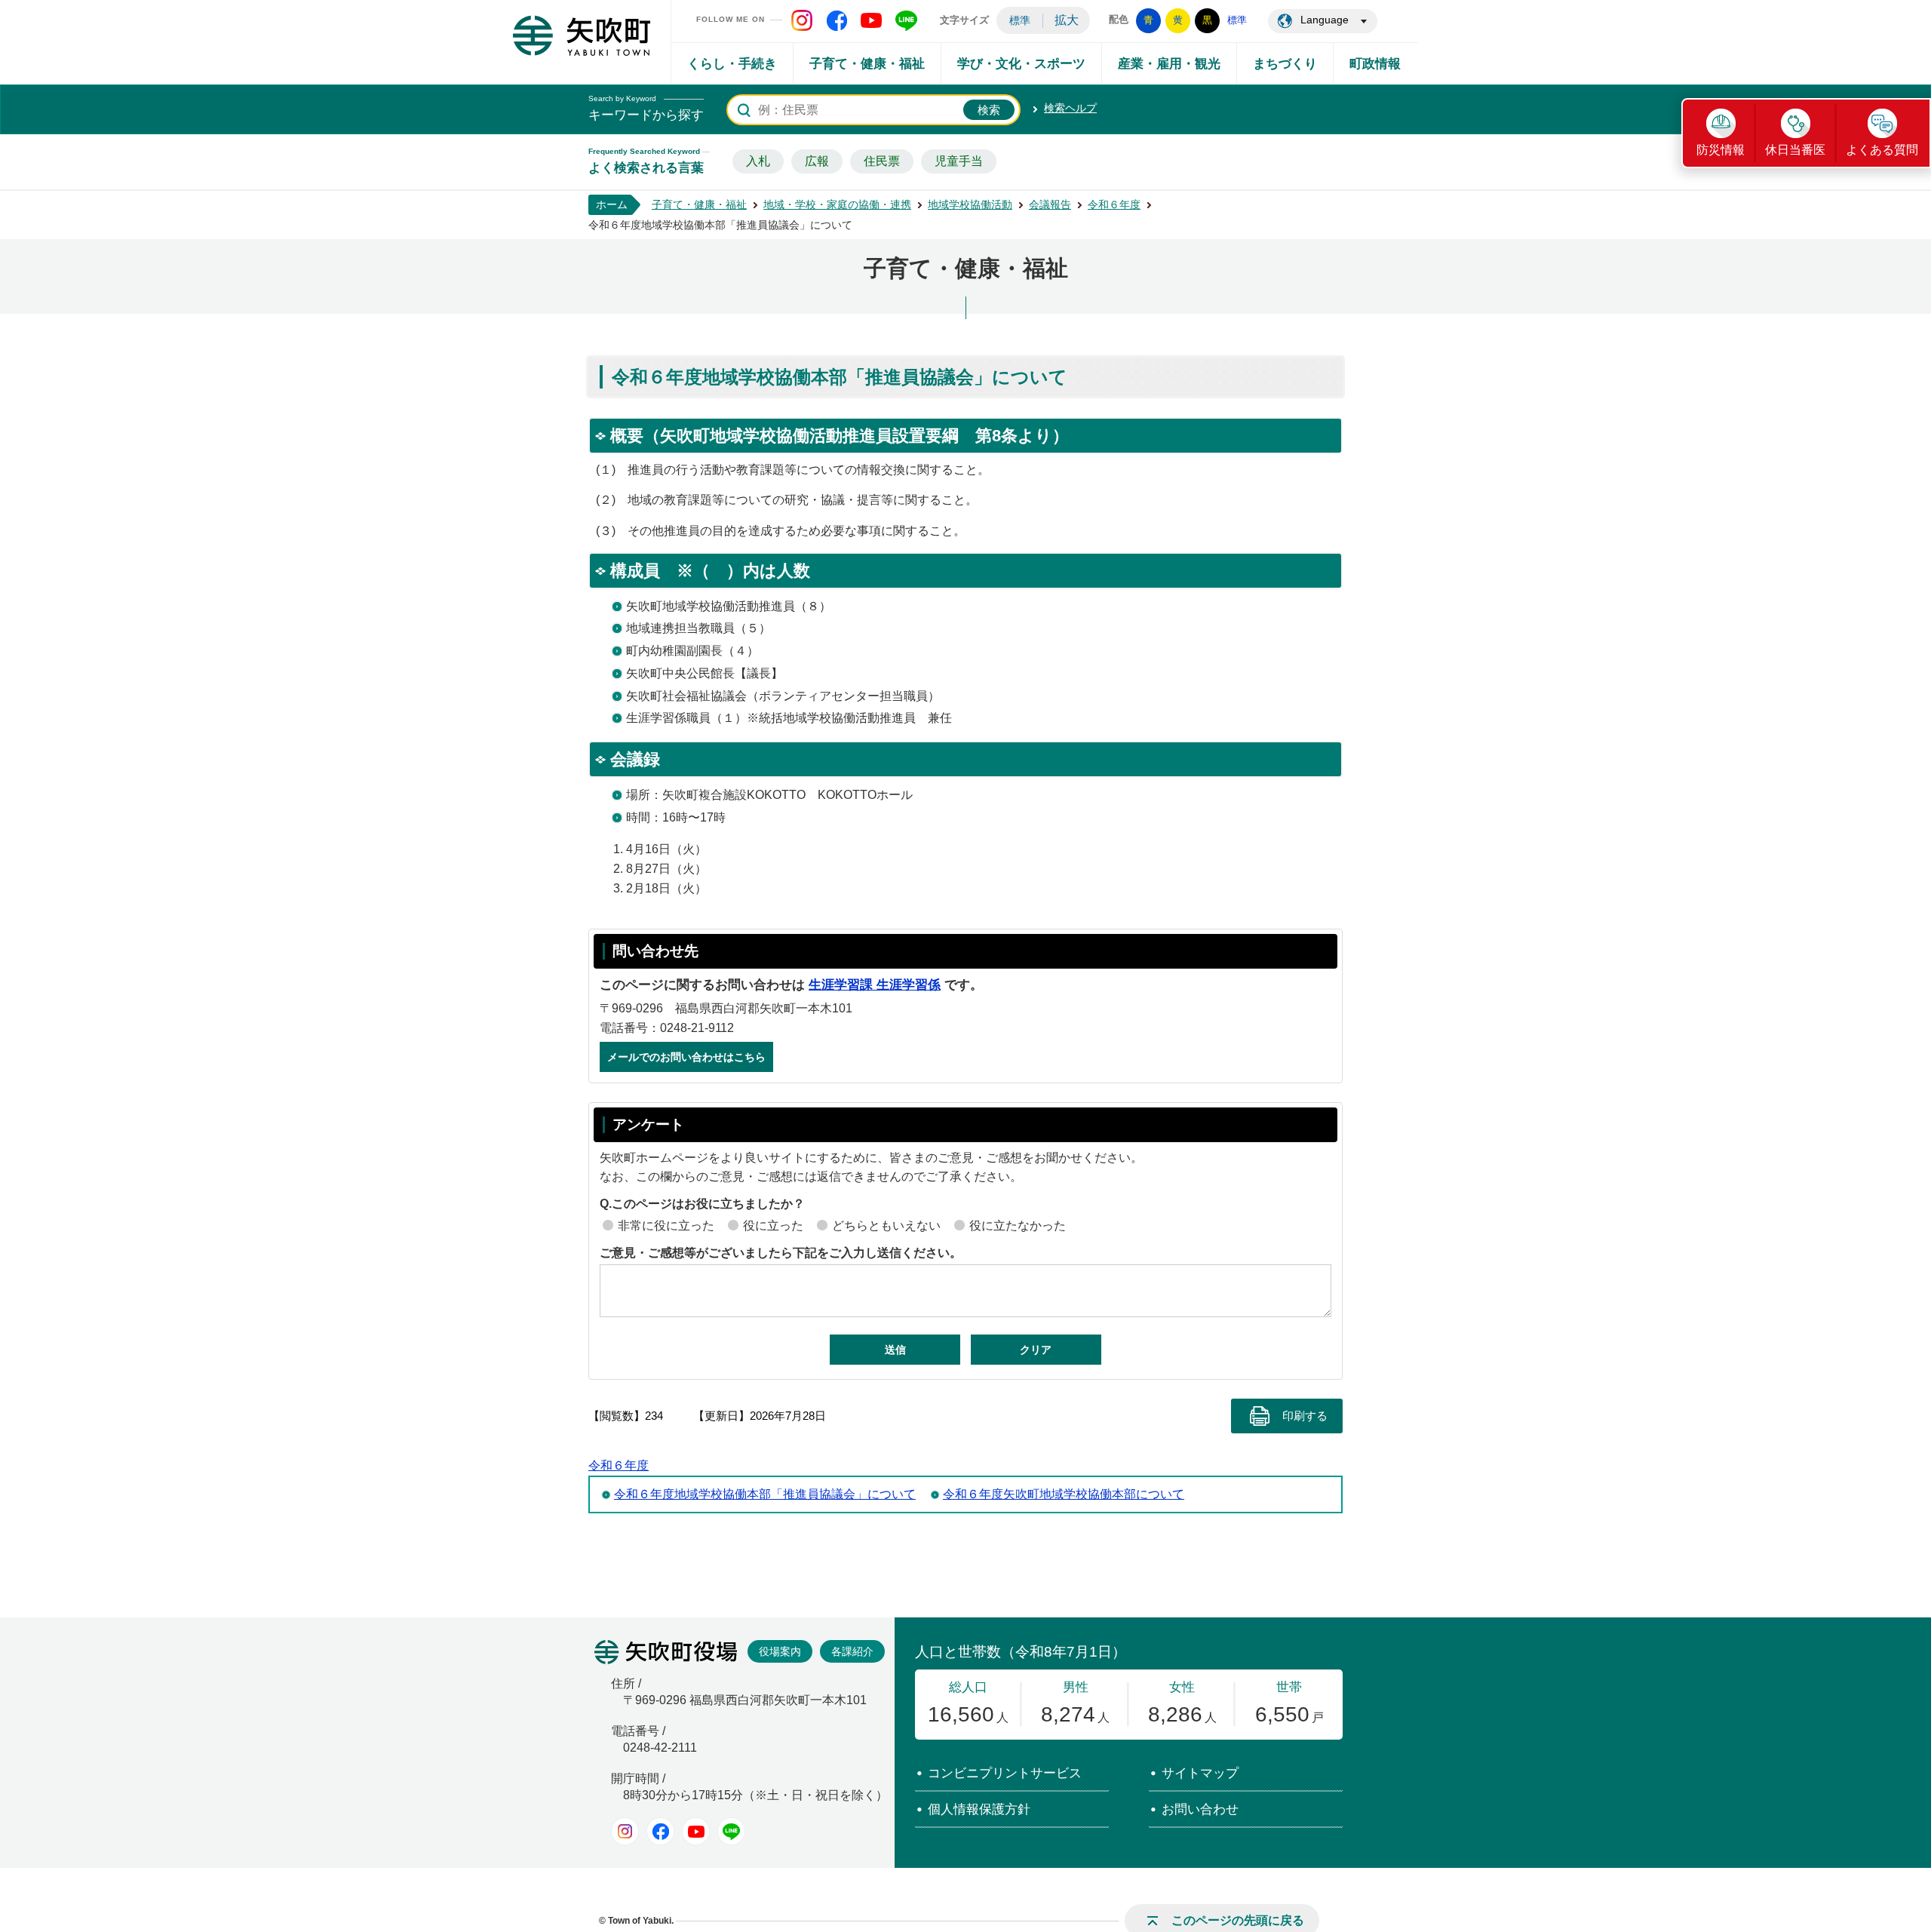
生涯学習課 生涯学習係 (875, 985)
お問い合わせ (1200, 1809)
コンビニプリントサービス (1005, 1773)
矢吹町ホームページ (582, 35)
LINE (731, 1831)
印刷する (1305, 1416)
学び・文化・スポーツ (1021, 64)
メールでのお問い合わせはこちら (686, 1057)
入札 (758, 161)
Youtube (696, 1831)
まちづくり (1285, 64)
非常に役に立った (666, 1226)
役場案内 (780, 1651)
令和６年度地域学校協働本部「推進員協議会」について (765, 1494)
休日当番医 (1795, 150)
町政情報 (1375, 64)
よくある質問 (1882, 150)
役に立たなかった (1018, 1226)
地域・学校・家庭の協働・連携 (837, 204)
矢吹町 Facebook (837, 20)
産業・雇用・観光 (1169, 64)
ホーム (612, 204)
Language (1325, 20)
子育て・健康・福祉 (867, 64)
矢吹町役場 (666, 1652)
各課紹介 (852, 1651)
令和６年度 (1114, 204)
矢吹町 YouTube (871, 20)
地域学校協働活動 (970, 204)
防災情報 (1721, 150)
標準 (1020, 20)
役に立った (773, 1226)
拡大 (1067, 20)
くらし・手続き (732, 64)
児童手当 (959, 161)
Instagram (625, 1831)
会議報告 (1050, 204)
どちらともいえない (886, 1226)
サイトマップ (1200, 1773)
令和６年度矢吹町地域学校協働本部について (1064, 1494)
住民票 (882, 161)
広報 (817, 161)
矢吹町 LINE (906, 20)
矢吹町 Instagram (802, 20)
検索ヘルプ (1070, 108)
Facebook (660, 1831)
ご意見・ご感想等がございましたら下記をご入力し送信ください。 (781, 1253)
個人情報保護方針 (979, 1809)
